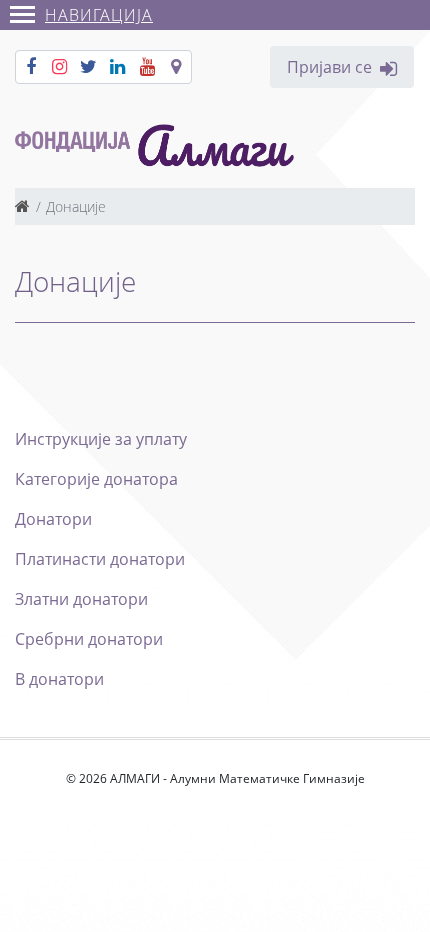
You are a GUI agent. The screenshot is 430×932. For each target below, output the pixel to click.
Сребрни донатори (89, 639)
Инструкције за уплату (101, 439)
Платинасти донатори (100, 559)
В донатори (59, 679)
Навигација (99, 15)
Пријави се (329, 67)
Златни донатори (81, 599)
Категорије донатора (96, 479)
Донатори (53, 519)
